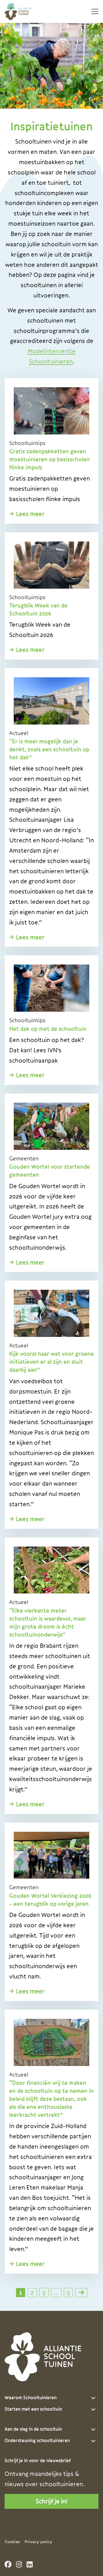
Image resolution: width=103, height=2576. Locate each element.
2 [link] (32, 2292)
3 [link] (44, 2292)
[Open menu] (93, 11)
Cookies (12, 2542)
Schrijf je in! (52, 2501)
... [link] (56, 2292)
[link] (81, 2293)
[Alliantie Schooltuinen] (26, 11)
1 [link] (21, 2292)
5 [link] (68, 2292)
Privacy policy (38, 2542)
